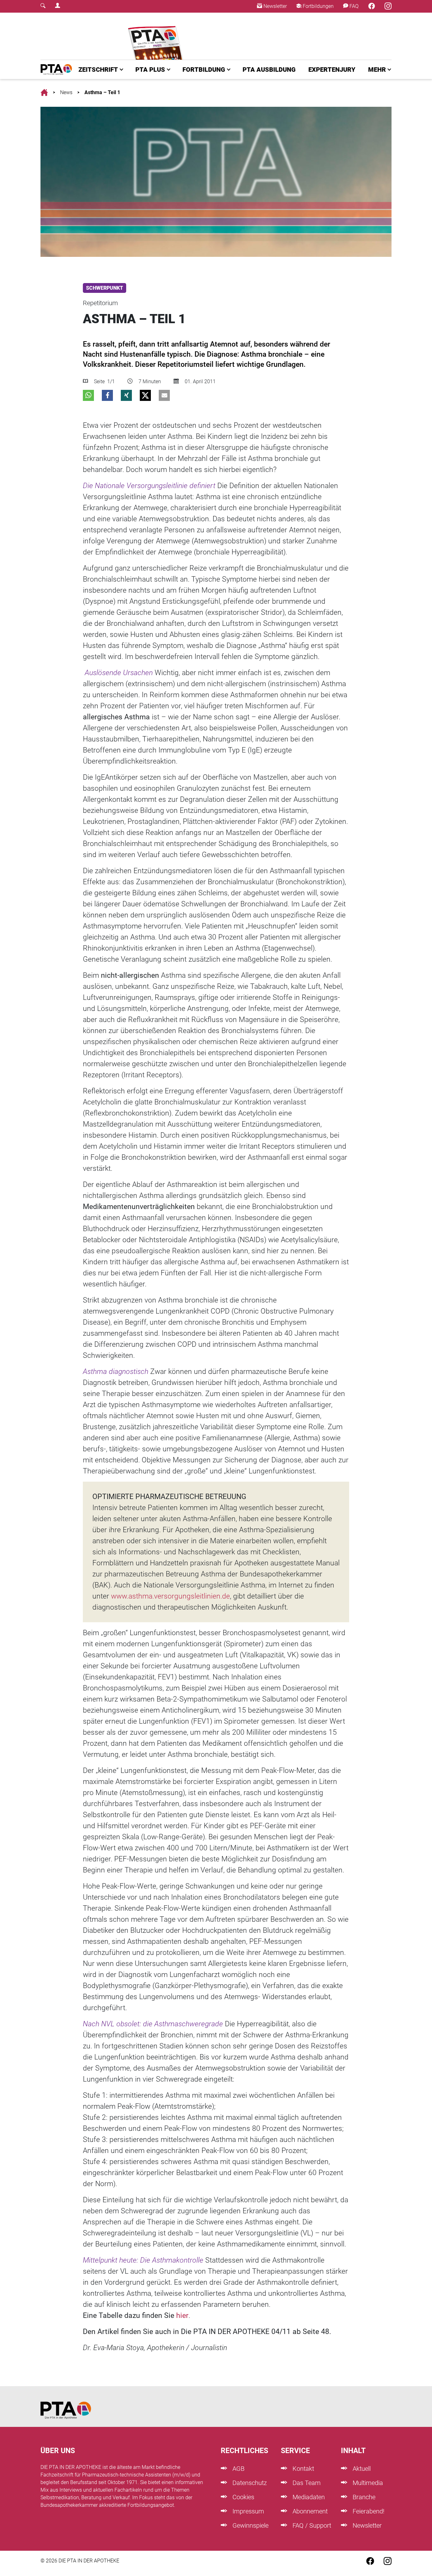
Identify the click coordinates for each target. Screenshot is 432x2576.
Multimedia (367, 2483)
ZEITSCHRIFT (98, 70)
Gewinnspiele (250, 2525)
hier (182, 2316)
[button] (88, 395)
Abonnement (309, 2511)
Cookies (243, 2497)
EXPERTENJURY (332, 70)
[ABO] (157, 36)
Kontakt (302, 2469)
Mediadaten (308, 2497)
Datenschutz (249, 2483)
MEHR (377, 70)
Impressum (247, 2511)
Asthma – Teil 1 (102, 92)
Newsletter (275, 6)
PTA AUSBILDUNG (269, 70)
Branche (363, 2497)
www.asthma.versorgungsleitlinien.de (170, 1596)
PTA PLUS (150, 70)
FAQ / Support (311, 2525)
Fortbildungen (318, 6)
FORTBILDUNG (204, 70)
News (66, 92)
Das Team (306, 2483)
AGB (238, 2469)
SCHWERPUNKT (105, 288)
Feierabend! (368, 2511)
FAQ (353, 6)
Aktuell (361, 2469)
